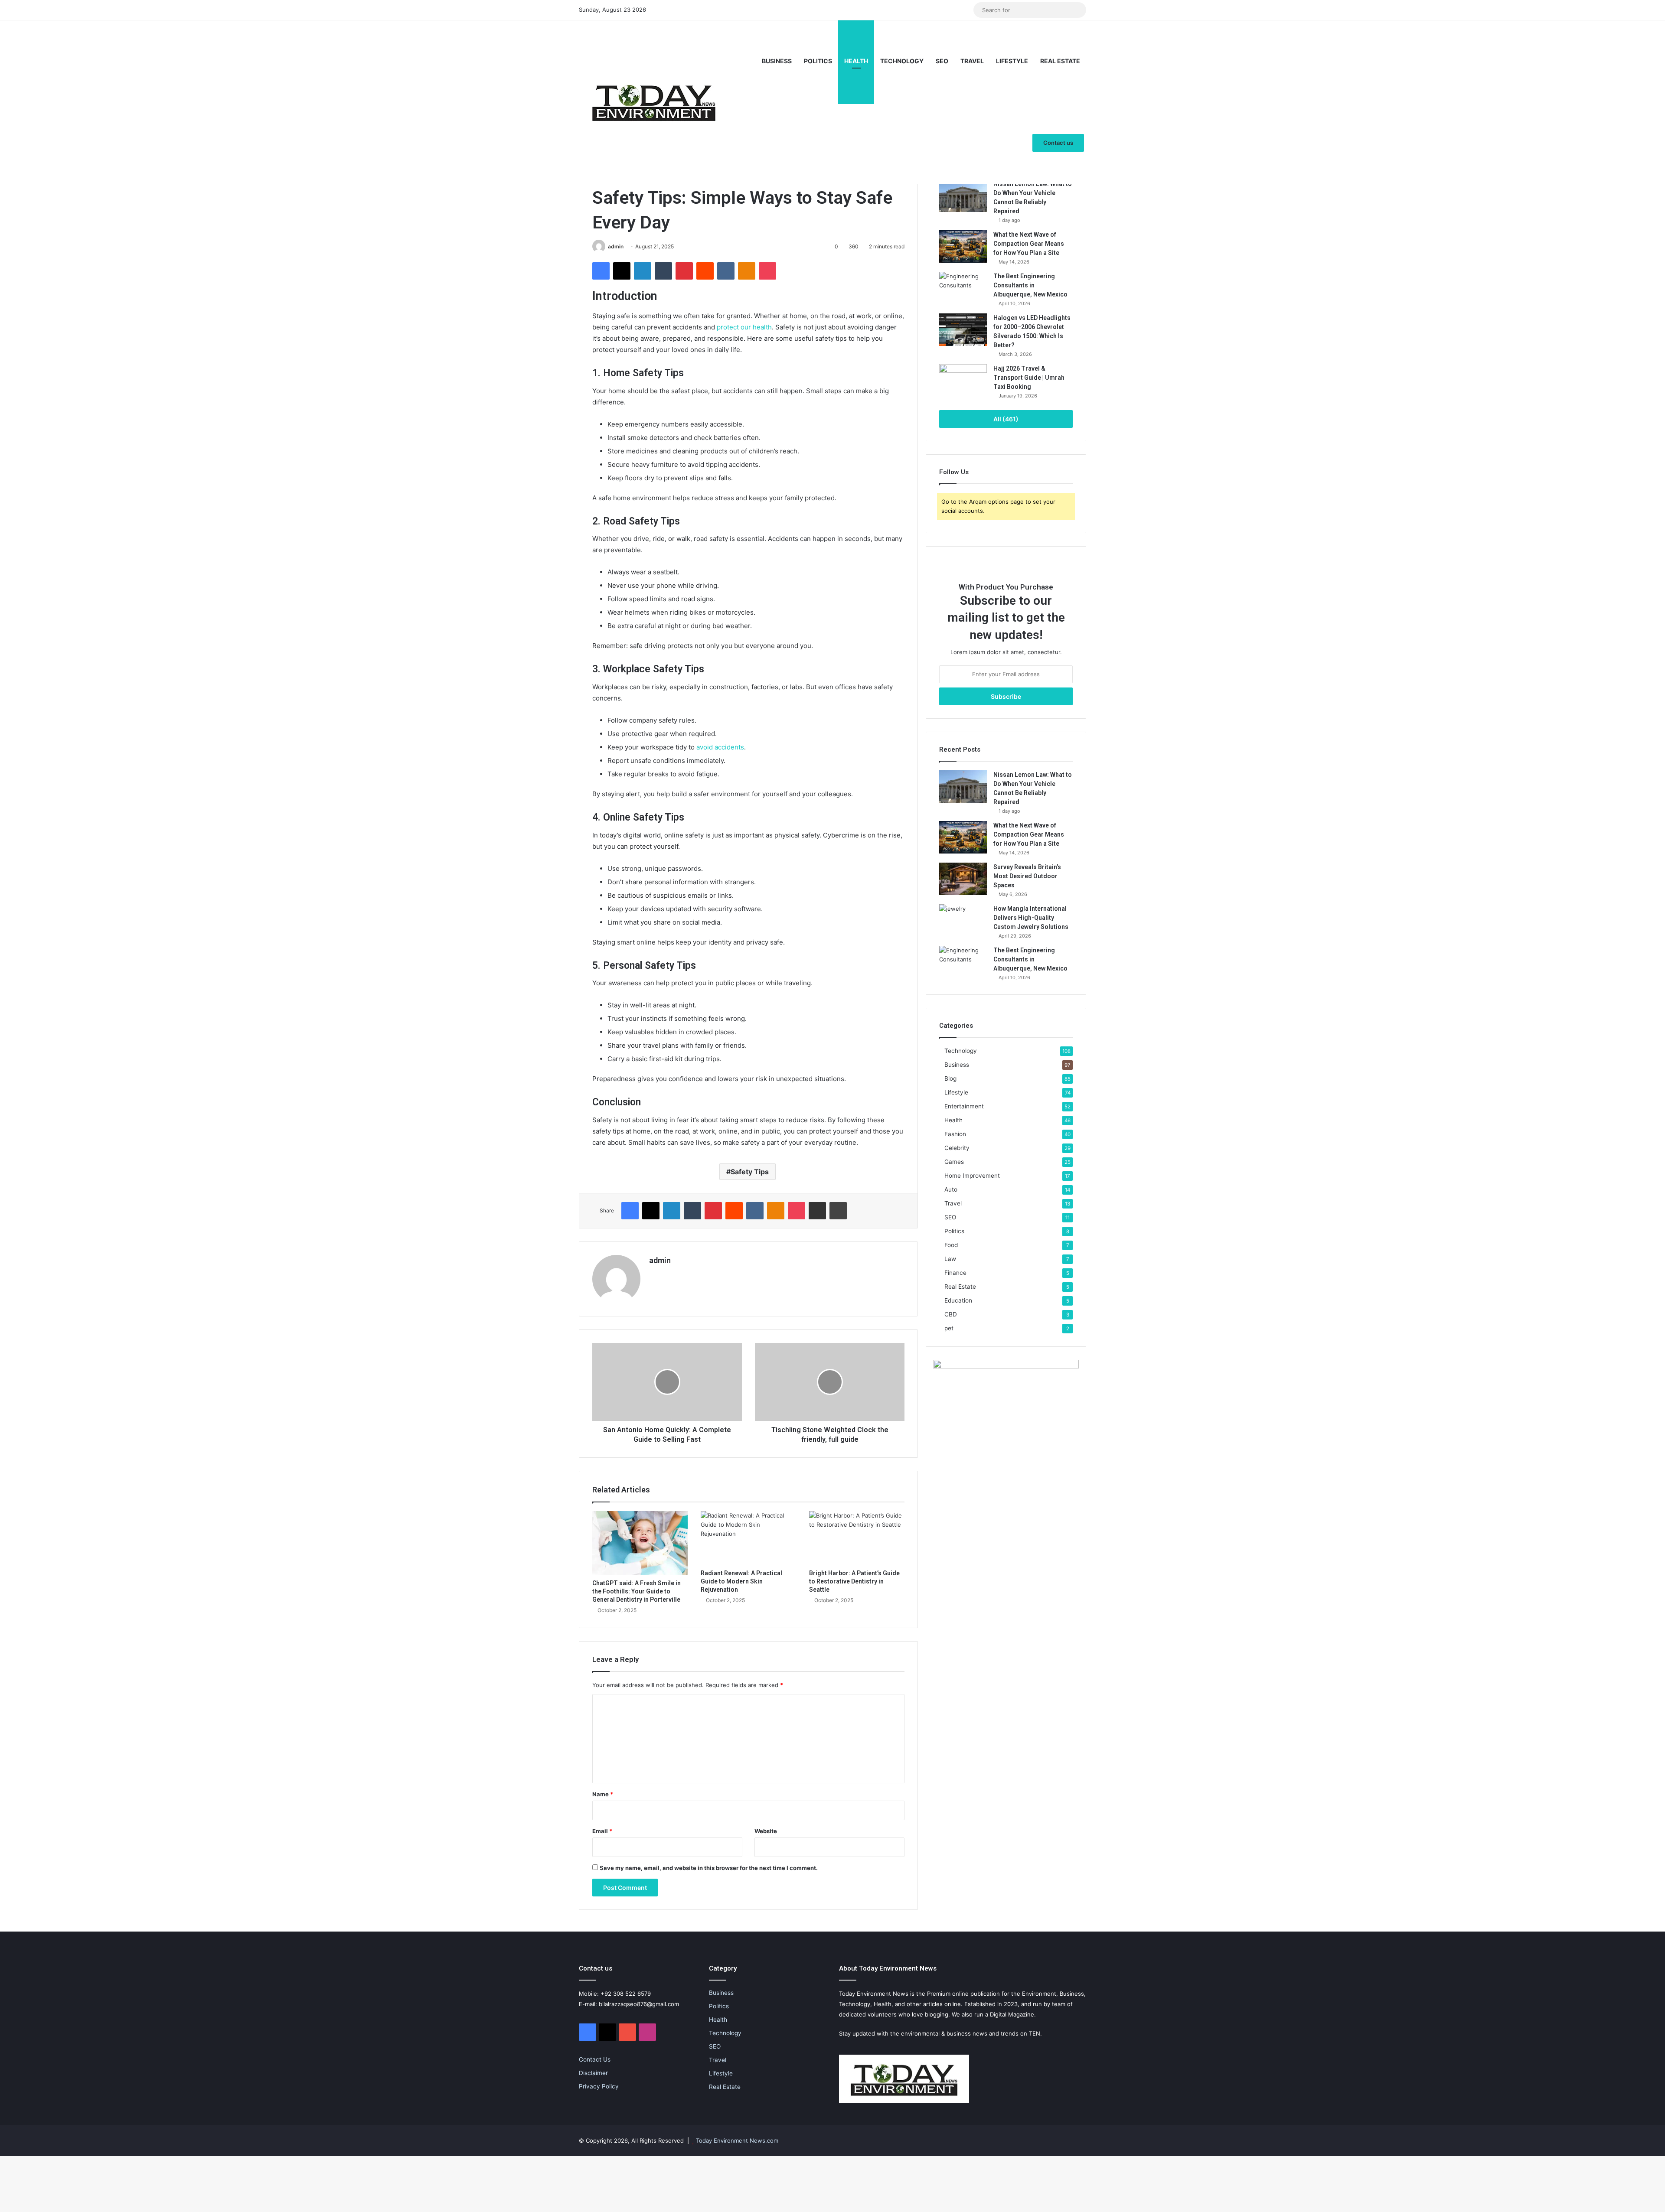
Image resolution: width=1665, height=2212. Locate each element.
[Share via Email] (817, 1211)
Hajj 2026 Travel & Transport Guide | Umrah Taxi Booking (1029, 378)
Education (958, 1300)
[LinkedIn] (643, 271)
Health (856, 61)
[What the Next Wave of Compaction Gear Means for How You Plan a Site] (963, 246)
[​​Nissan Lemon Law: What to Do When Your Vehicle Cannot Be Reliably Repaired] (963, 196)
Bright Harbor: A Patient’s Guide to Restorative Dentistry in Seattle (854, 1581)
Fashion (955, 1134)
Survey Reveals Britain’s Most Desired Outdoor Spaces (1027, 876)
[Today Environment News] (654, 102)
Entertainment (964, 1106)
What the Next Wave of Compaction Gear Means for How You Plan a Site (1029, 244)
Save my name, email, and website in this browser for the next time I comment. (709, 1868)
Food (951, 1245)
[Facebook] (601, 271)
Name (603, 1794)
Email (602, 1831)
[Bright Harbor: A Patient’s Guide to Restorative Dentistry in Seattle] (857, 1538)
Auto (951, 1189)
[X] (622, 271)
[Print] (838, 1211)
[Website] (654, 1275)
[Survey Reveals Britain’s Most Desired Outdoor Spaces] (963, 879)
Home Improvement (972, 1176)
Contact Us (595, 2059)
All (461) (1006, 419)
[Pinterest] (684, 271)
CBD (951, 1314)
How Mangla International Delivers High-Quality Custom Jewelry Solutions (1031, 918)
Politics (818, 61)
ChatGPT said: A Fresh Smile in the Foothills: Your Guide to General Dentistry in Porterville (637, 1591)
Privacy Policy (599, 2086)
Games (954, 1162)
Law (950, 1259)
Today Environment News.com (737, 2140)
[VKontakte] (726, 271)
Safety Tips (750, 1172)
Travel (972, 61)
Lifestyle (1012, 61)
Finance (955, 1273)
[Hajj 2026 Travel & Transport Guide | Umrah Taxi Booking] (963, 380)
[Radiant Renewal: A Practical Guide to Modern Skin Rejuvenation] (748, 1538)
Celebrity (957, 1148)
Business (777, 61)
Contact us (1058, 143)
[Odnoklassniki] (747, 271)
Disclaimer (593, 2073)
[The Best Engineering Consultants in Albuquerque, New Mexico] (963, 288)
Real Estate (1060, 61)
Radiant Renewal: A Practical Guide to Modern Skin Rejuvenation (741, 1581)
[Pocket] (767, 271)
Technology (902, 61)
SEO (942, 61)
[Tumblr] (663, 271)
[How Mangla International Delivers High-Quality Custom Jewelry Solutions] (963, 920)
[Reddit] (705, 271)
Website (766, 1831)
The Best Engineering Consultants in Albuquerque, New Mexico (1030, 285)
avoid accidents (720, 747)
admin (616, 246)
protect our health (744, 327)
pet (949, 1328)
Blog (950, 1078)
